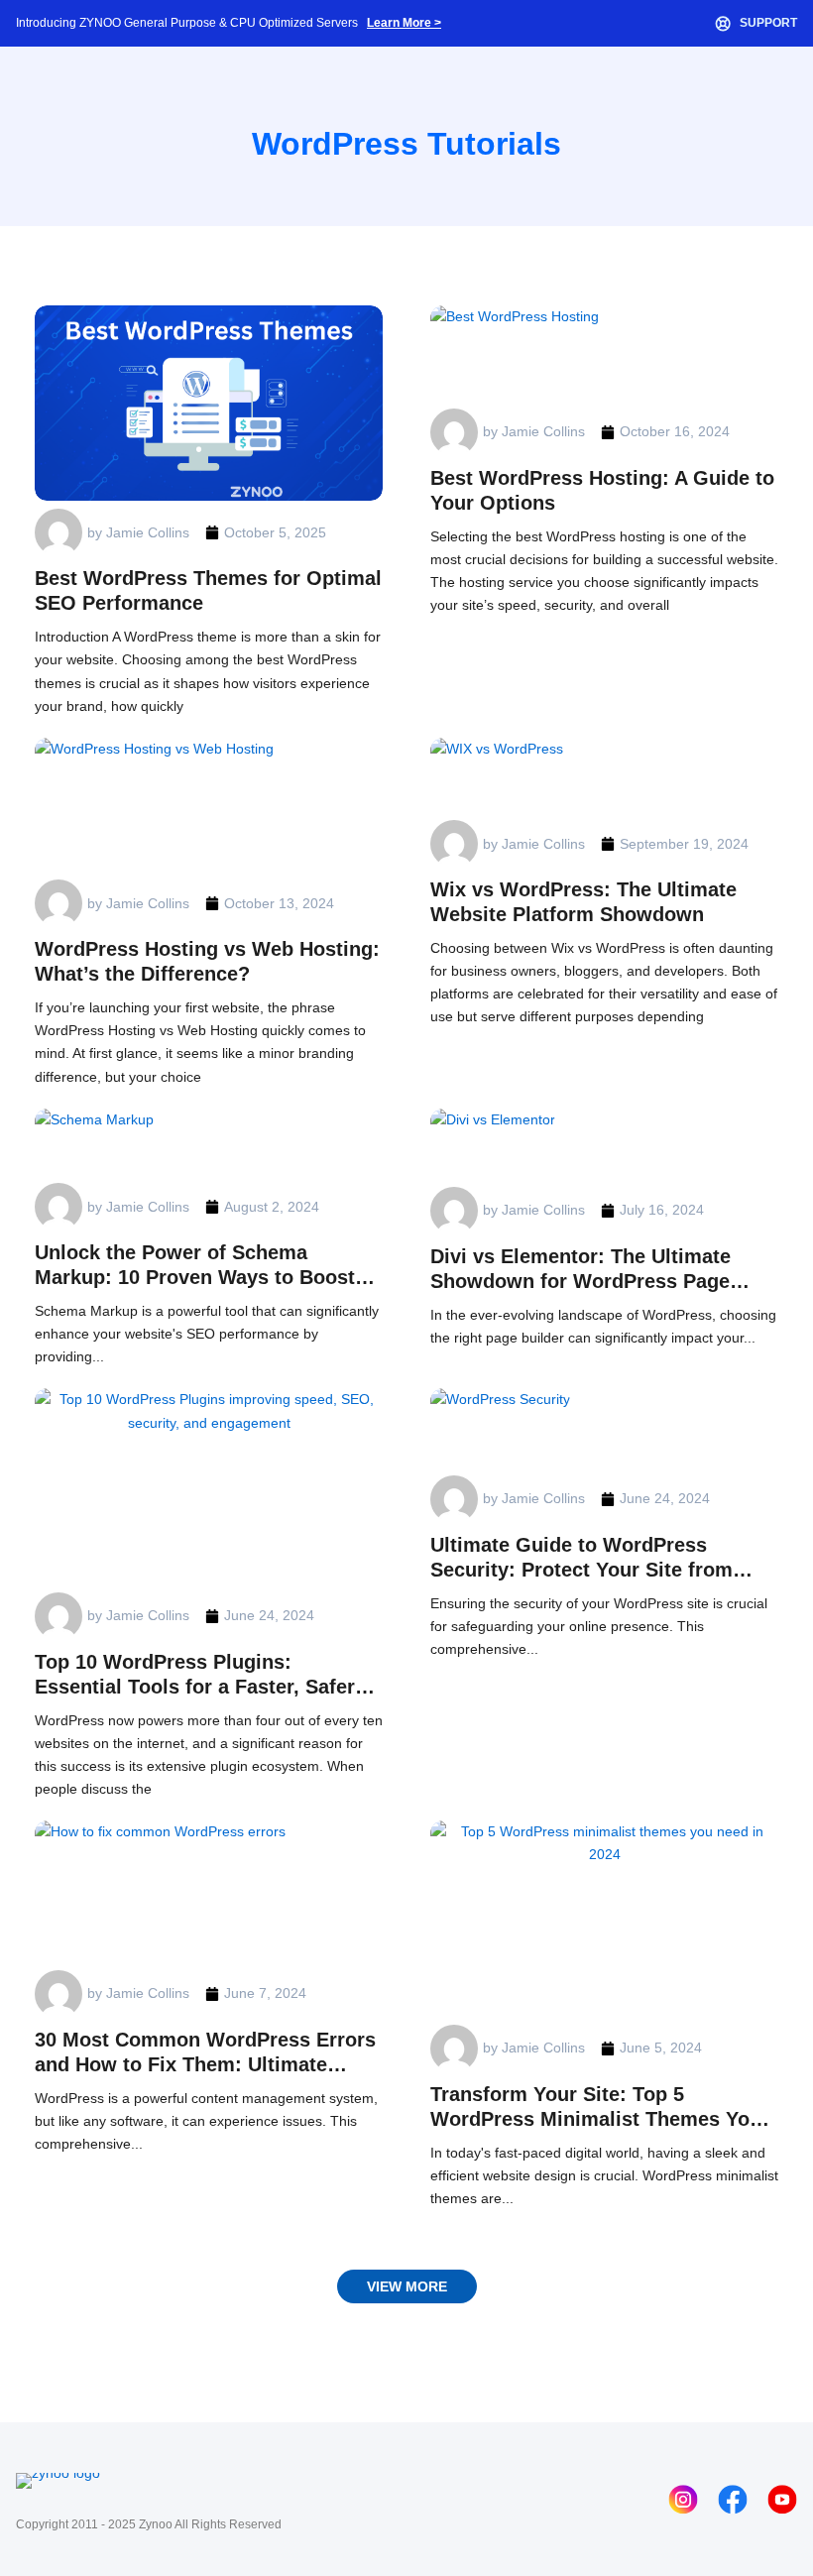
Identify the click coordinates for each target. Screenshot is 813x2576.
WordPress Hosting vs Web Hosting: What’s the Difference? (207, 961)
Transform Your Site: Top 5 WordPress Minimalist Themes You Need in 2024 (596, 2108)
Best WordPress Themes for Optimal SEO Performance (208, 590)
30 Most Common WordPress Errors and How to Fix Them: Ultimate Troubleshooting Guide (205, 2053)
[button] (407, 2286)
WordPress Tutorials (406, 144)
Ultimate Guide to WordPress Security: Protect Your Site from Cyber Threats (581, 1558)
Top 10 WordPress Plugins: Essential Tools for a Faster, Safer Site (195, 1675)
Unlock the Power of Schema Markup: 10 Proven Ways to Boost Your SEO (195, 1266)
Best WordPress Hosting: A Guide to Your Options (602, 490)
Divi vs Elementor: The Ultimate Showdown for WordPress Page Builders (581, 1270)
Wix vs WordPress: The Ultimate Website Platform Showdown (583, 902)
